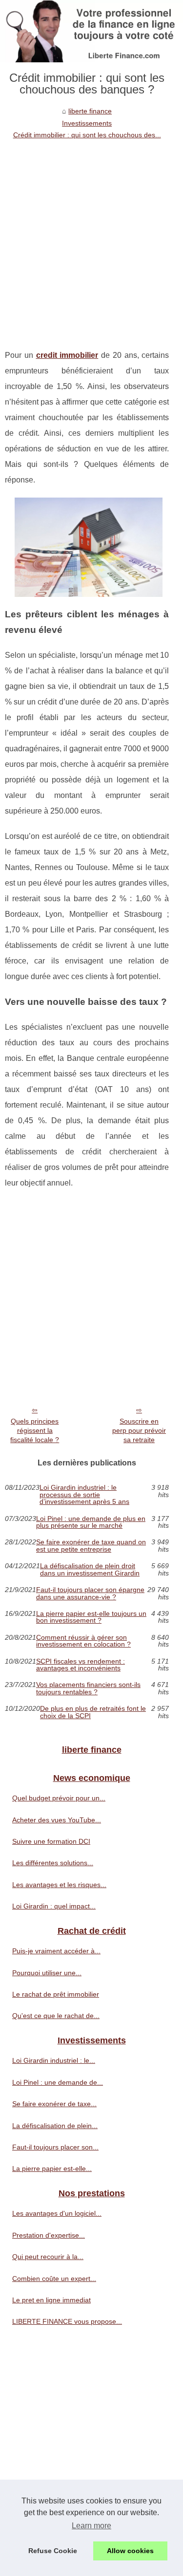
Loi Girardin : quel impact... (54, 1906)
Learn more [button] (91, 2526)
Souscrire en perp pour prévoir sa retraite (139, 1430)
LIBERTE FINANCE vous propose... (67, 2321)
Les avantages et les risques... (59, 1885)
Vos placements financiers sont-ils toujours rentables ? (88, 1688)
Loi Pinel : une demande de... (58, 2082)
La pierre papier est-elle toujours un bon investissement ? (91, 1617)
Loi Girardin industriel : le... (54, 2060)
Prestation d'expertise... (49, 2235)
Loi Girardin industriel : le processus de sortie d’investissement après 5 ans (84, 1494)
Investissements (87, 123)
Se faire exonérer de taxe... (54, 2104)
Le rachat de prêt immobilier (56, 1994)
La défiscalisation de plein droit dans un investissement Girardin (90, 1569)
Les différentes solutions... (53, 1863)
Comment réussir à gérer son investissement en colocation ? (83, 1641)
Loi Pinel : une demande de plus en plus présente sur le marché (91, 1522)
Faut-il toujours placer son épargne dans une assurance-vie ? (90, 1593)
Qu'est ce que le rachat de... (56, 2016)
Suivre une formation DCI (51, 1841)
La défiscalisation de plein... (55, 2126)
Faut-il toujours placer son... (55, 2147)
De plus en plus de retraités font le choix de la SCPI (93, 1712)
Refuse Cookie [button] (53, 2551)
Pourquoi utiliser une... (47, 1973)
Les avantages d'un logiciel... (57, 2213)
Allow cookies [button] (130, 2551)
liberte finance (90, 111)
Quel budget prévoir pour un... (59, 1798)
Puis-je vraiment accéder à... (56, 1951)
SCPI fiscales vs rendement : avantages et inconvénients (81, 1665)
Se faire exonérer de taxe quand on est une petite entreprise (91, 1546)
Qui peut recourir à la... (48, 2257)
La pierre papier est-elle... (52, 2168)
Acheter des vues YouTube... (57, 1820)
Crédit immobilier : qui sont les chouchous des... (87, 135)
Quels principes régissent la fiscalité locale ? (35, 1430)
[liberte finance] (91, 31)
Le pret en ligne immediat (51, 2300)
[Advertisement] (91, 237)
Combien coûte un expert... (54, 2279)
